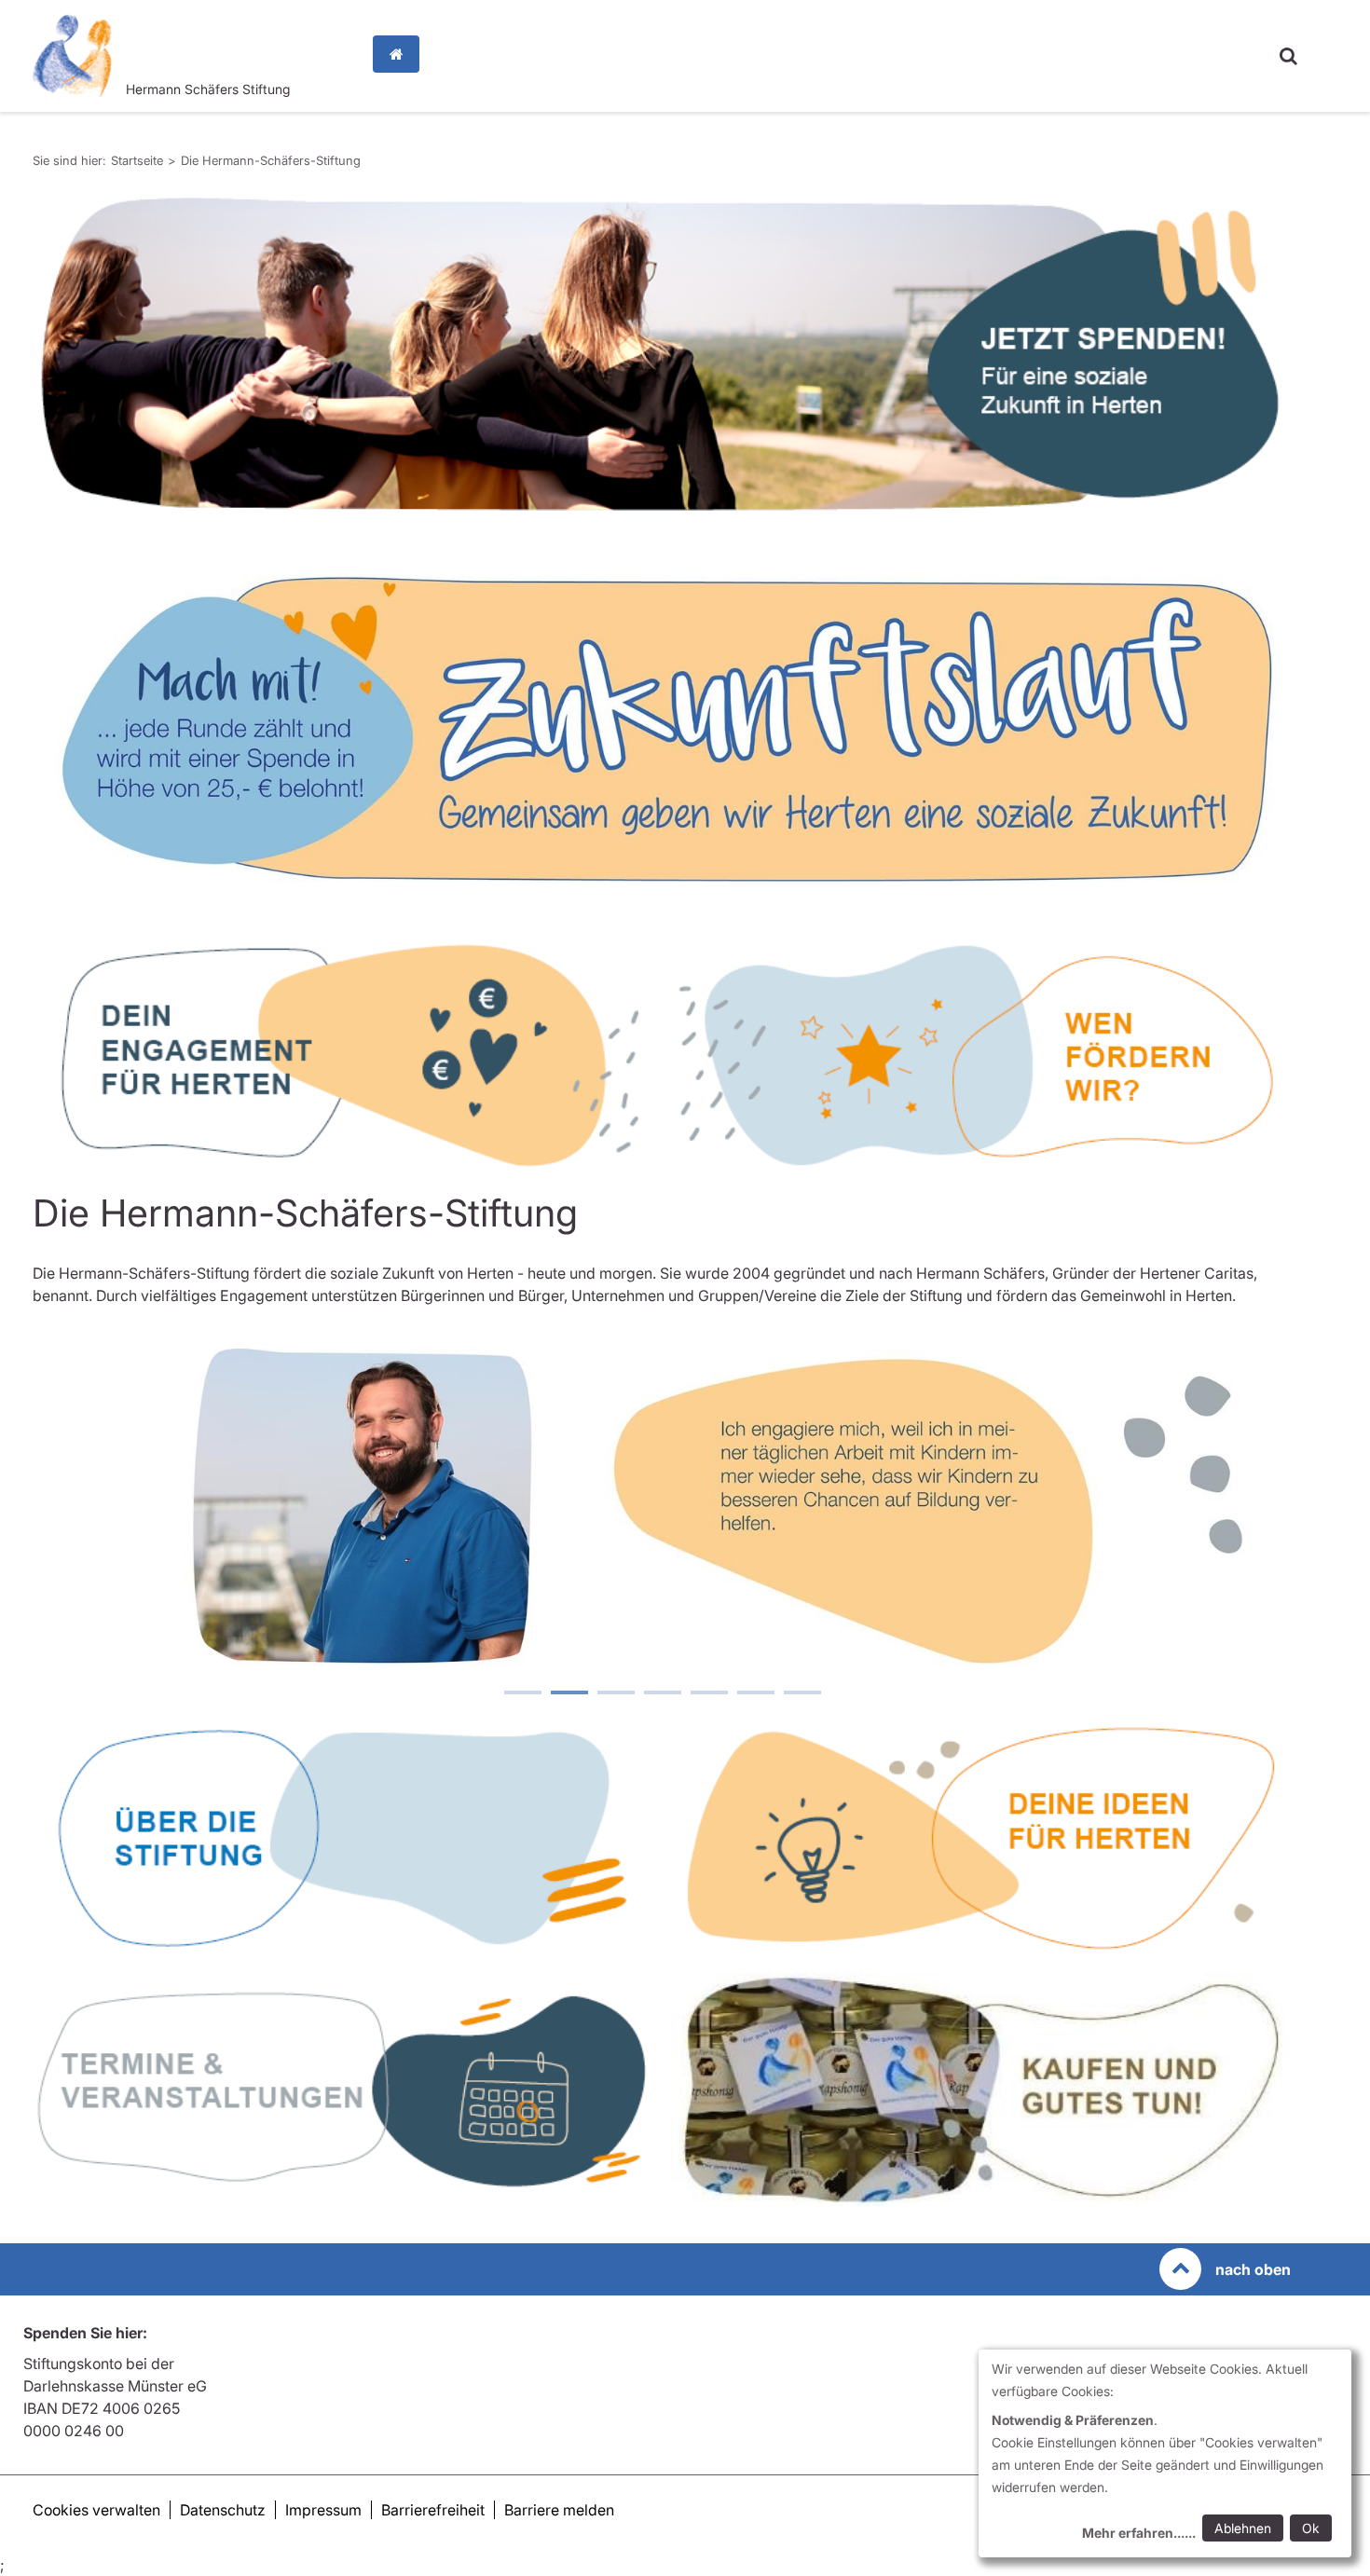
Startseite (401, 54)
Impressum (323, 2510)
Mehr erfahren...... (1139, 2533)
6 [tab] (755, 1694)
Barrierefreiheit (433, 2510)
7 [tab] (801, 1694)
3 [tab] (615, 1694)
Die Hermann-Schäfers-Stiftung (271, 160)
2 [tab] (569, 1694)
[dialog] (1165, 2453)
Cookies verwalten (96, 2510)
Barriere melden (559, 2510)
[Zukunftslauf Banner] (662, 729)
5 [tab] (708, 1694)
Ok (1311, 2528)
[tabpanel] (662, 354)
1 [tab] (522, 1694)
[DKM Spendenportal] (662, 354)
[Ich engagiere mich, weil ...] (662, 1500)
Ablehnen (1243, 2528)
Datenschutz (223, 2510)
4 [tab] (662, 1694)
